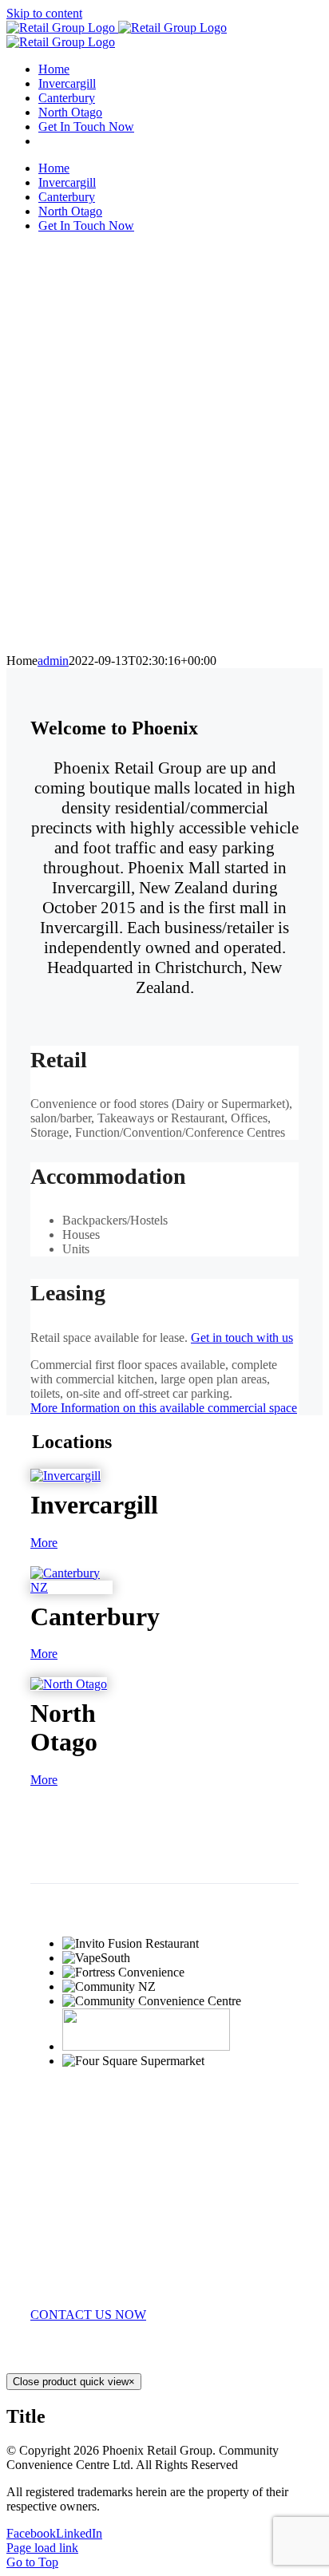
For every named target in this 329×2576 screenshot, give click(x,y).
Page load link (42, 2548)
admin (53, 661)
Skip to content (44, 13)
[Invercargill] (65, 1476)
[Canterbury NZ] (71, 1587)
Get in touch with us (242, 1337)
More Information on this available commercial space (164, 1408)
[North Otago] (69, 1684)
